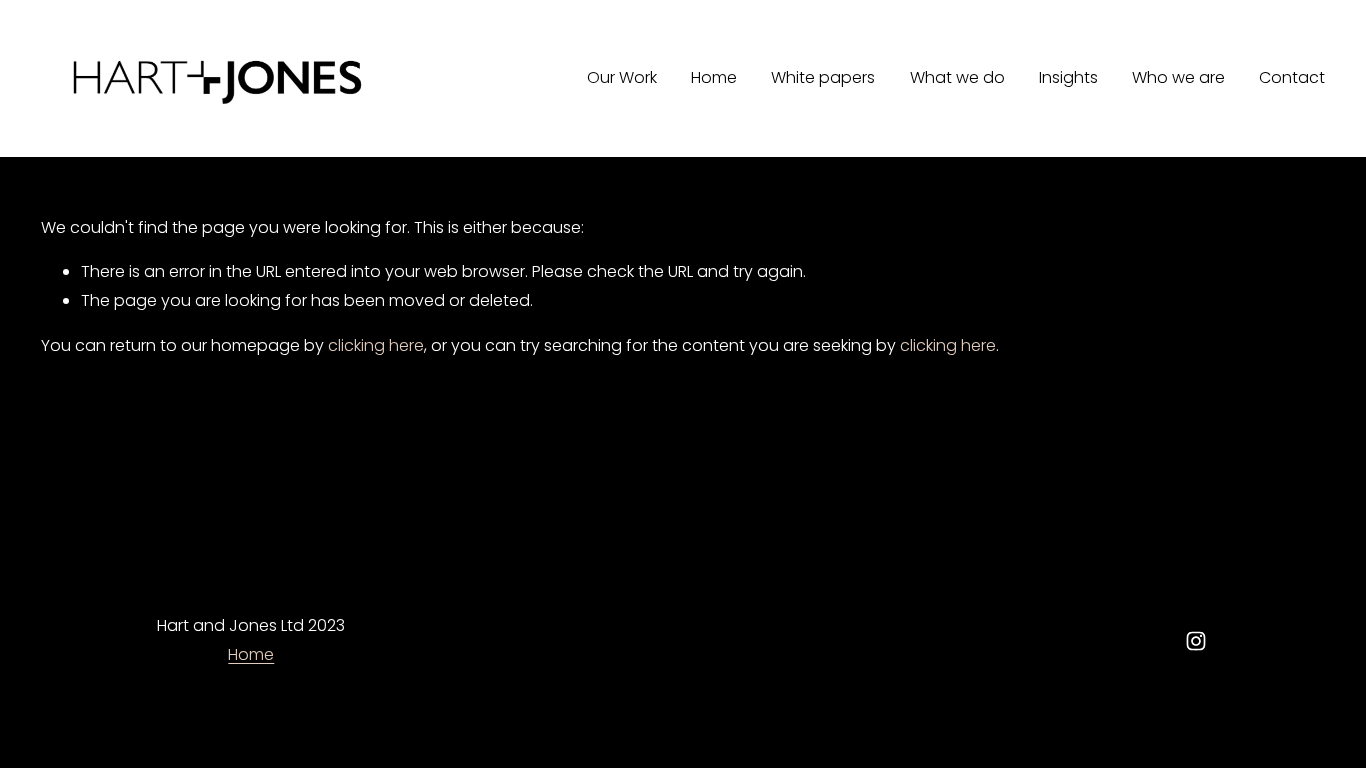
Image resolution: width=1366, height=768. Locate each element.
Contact (1292, 77)
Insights (1068, 77)
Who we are (1178, 77)
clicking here (376, 345)
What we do (957, 77)
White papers (823, 77)
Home (714, 77)
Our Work (622, 77)
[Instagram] (1196, 641)
